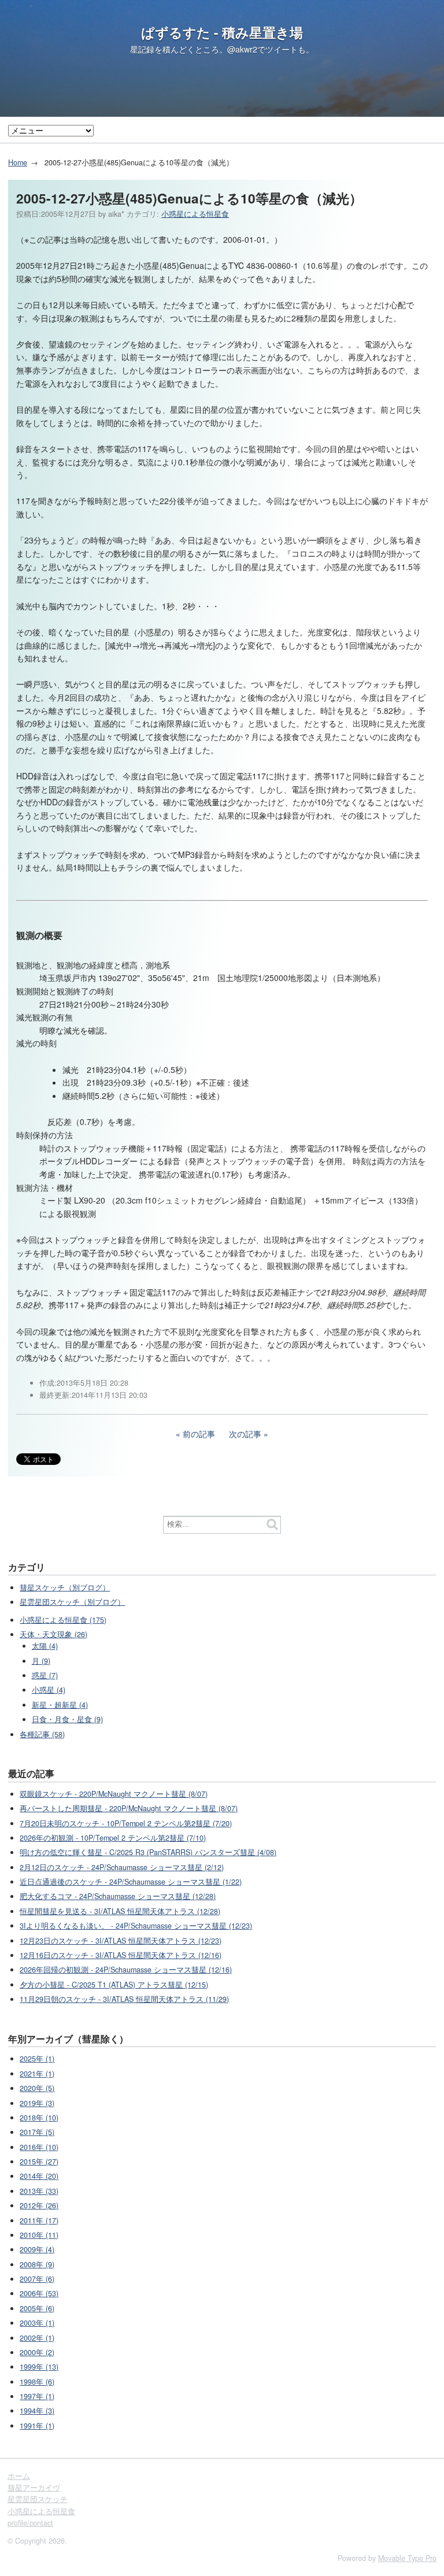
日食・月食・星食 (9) (67, 1719)
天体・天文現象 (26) (53, 1634)
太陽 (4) (45, 1646)
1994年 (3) (37, 2411)
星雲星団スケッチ (38, 2499)
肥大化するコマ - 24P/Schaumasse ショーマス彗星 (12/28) (118, 1896)
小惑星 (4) (49, 1690)
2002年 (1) (37, 2338)
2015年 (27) (39, 2162)
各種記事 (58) (42, 1734)
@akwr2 (242, 49)
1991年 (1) (37, 2426)
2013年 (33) (39, 2191)
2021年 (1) (37, 2074)
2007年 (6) (37, 2279)
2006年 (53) (39, 2293)
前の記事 (199, 1434)
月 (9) (41, 1661)
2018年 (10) (39, 2118)
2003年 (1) (37, 2323)
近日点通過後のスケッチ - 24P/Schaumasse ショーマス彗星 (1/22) (131, 1882)
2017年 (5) (37, 2132)
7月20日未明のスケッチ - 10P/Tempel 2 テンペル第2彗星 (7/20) (126, 1823)
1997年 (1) (37, 2396)
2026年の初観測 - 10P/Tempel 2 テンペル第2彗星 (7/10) (113, 1838)
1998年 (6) (37, 2382)
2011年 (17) (39, 2220)
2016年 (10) (39, 2147)
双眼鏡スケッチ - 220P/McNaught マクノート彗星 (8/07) (114, 1794)
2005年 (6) (37, 2308)
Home (18, 162)
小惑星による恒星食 (195, 214)
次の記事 (245, 1434)
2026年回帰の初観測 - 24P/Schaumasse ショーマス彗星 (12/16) (126, 1970)
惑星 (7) (45, 1675)
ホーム (19, 2476)
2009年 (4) (37, 2249)
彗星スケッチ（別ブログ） (65, 1587)
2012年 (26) (39, 2205)
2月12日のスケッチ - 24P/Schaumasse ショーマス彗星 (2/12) (122, 1867)
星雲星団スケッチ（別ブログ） (72, 1602)
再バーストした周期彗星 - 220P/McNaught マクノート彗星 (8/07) (129, 1808)
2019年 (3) (37, 2103)
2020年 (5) (37, 2088)
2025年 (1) (37, 2059)
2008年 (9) (37, 2264)
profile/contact (30, 2523)
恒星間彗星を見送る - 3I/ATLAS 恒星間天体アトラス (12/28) (120, 1911)
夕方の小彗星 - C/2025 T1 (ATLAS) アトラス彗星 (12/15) (114, 1985)
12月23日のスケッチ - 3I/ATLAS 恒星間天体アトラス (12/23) (121, 1941)
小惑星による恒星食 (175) (63, 1620)
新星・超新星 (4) (60, 1705)
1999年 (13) (39, 2367)
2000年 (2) (37, 2352)
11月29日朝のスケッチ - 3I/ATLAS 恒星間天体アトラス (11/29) (124, 1999)
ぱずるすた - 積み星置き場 (222, 32)
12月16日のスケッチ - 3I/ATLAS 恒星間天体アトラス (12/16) (121, 1955)
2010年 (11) (39, 2235)
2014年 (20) (39, 2176)
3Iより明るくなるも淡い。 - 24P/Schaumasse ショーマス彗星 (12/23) (136, 1926)
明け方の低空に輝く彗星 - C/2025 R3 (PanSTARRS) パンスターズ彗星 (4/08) (148, 1852)
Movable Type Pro (407, 2558)
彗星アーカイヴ (34, 2488)
